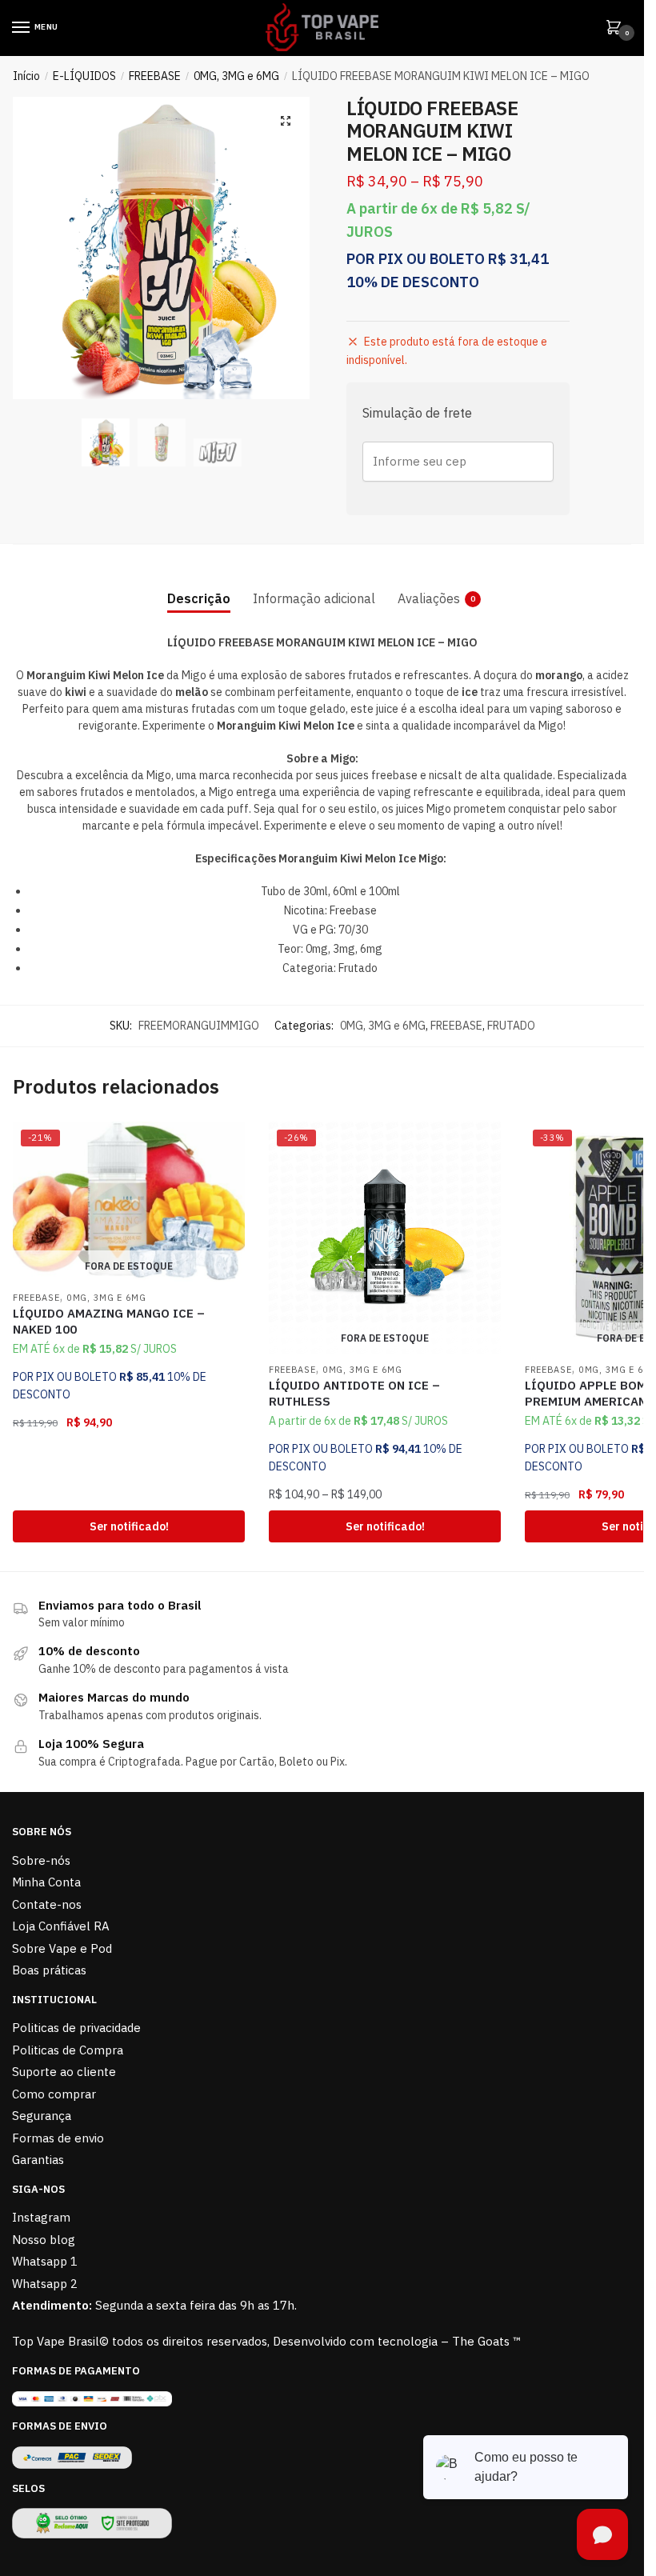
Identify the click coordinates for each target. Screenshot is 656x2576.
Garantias (38, 2160)
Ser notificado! (129, 1526)
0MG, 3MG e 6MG (236, 76)
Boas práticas (49, 1970)
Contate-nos (47, 1904)
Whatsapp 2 (45, 2284)
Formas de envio (58, 2138)
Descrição (199, 598)
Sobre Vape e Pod (62, 1948)
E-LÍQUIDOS (84, 76)
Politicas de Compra (68, 2050)
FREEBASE (155, 76)
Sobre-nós (41, 1860)
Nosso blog (44, 2240)
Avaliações (429, 598)
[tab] (199, 586)
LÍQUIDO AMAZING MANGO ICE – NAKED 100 (109, 1321)
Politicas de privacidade (76, 2028)
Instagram (41, 2217)
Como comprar (54, 2094)
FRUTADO (511, 1026)
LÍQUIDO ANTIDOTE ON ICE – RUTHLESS (354, 1393)
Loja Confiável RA (61, 1926)
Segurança (42, 2116)
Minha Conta (46, 1882)
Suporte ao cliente (64, 2072)
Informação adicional (314, 598)
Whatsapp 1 (45, 2261)
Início (26, 76)
